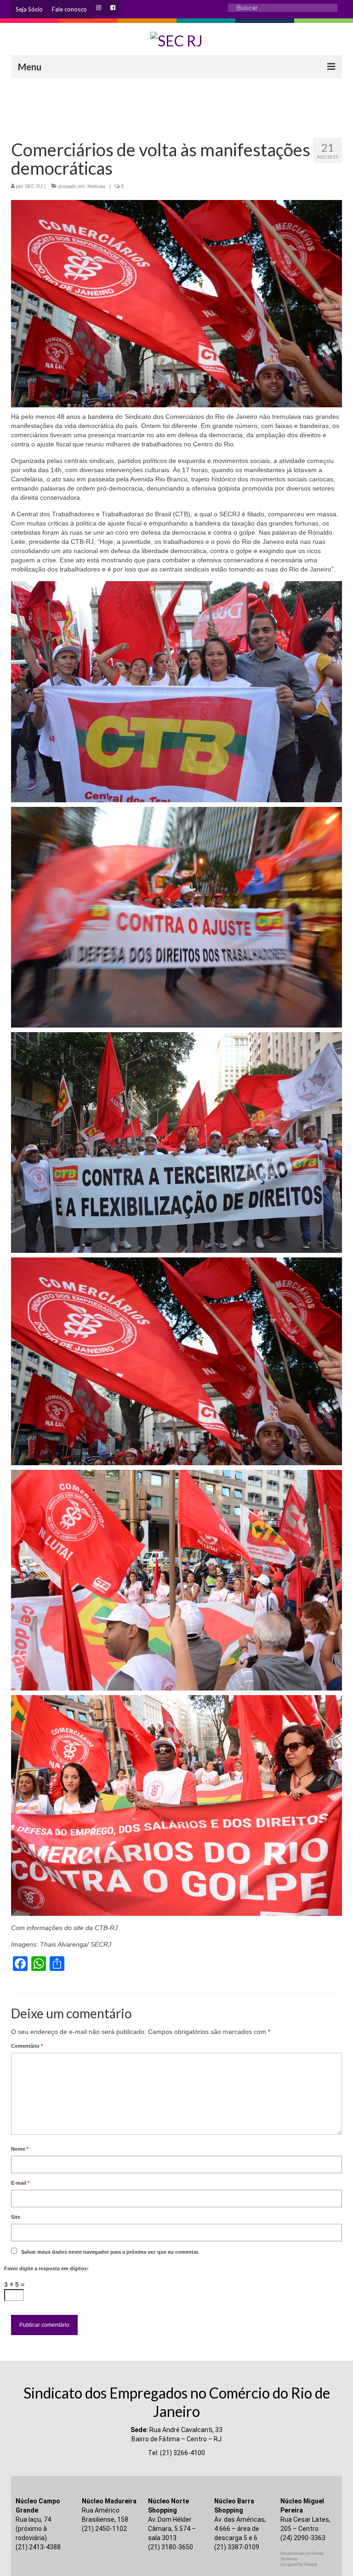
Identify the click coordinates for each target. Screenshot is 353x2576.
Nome (20, 2149)
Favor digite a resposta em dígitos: (46, 2268)
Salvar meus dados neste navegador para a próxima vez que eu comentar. (110, 2252)
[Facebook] (113, 8)
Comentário (27, 2046)
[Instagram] (99, 8)
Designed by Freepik (299, 2565)
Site (16, 2217)
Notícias (97, 186)
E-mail (20, 2183)
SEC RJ (34, 186)
